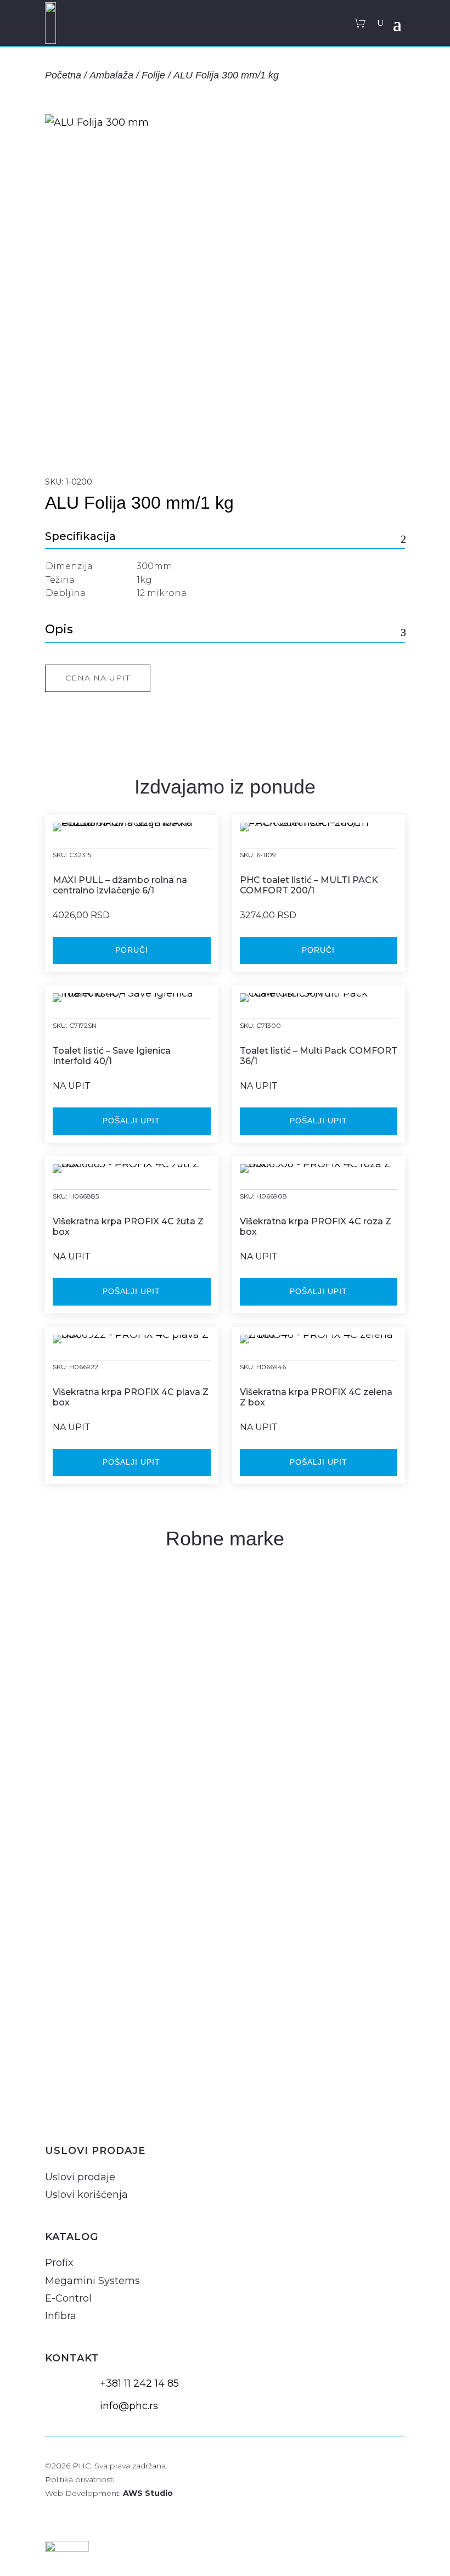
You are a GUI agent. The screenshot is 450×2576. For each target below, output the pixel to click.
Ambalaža (111, 75)
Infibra (61, 2316)
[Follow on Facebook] (82, 2108)
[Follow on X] (109, 2108)
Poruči (132, 950)
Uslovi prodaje (80, 2177)
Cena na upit (98, 678)
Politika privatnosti (80, 2479)
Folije (153, 75)
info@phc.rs (129, 2406)
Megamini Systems (92, 2281)
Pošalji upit (131, 1121)
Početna (63, 75)
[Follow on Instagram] (56, 2108)
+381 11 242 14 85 (139, 2383)
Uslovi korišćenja (86, 2195)
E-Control (68, 2298)
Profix (59, 2263)
